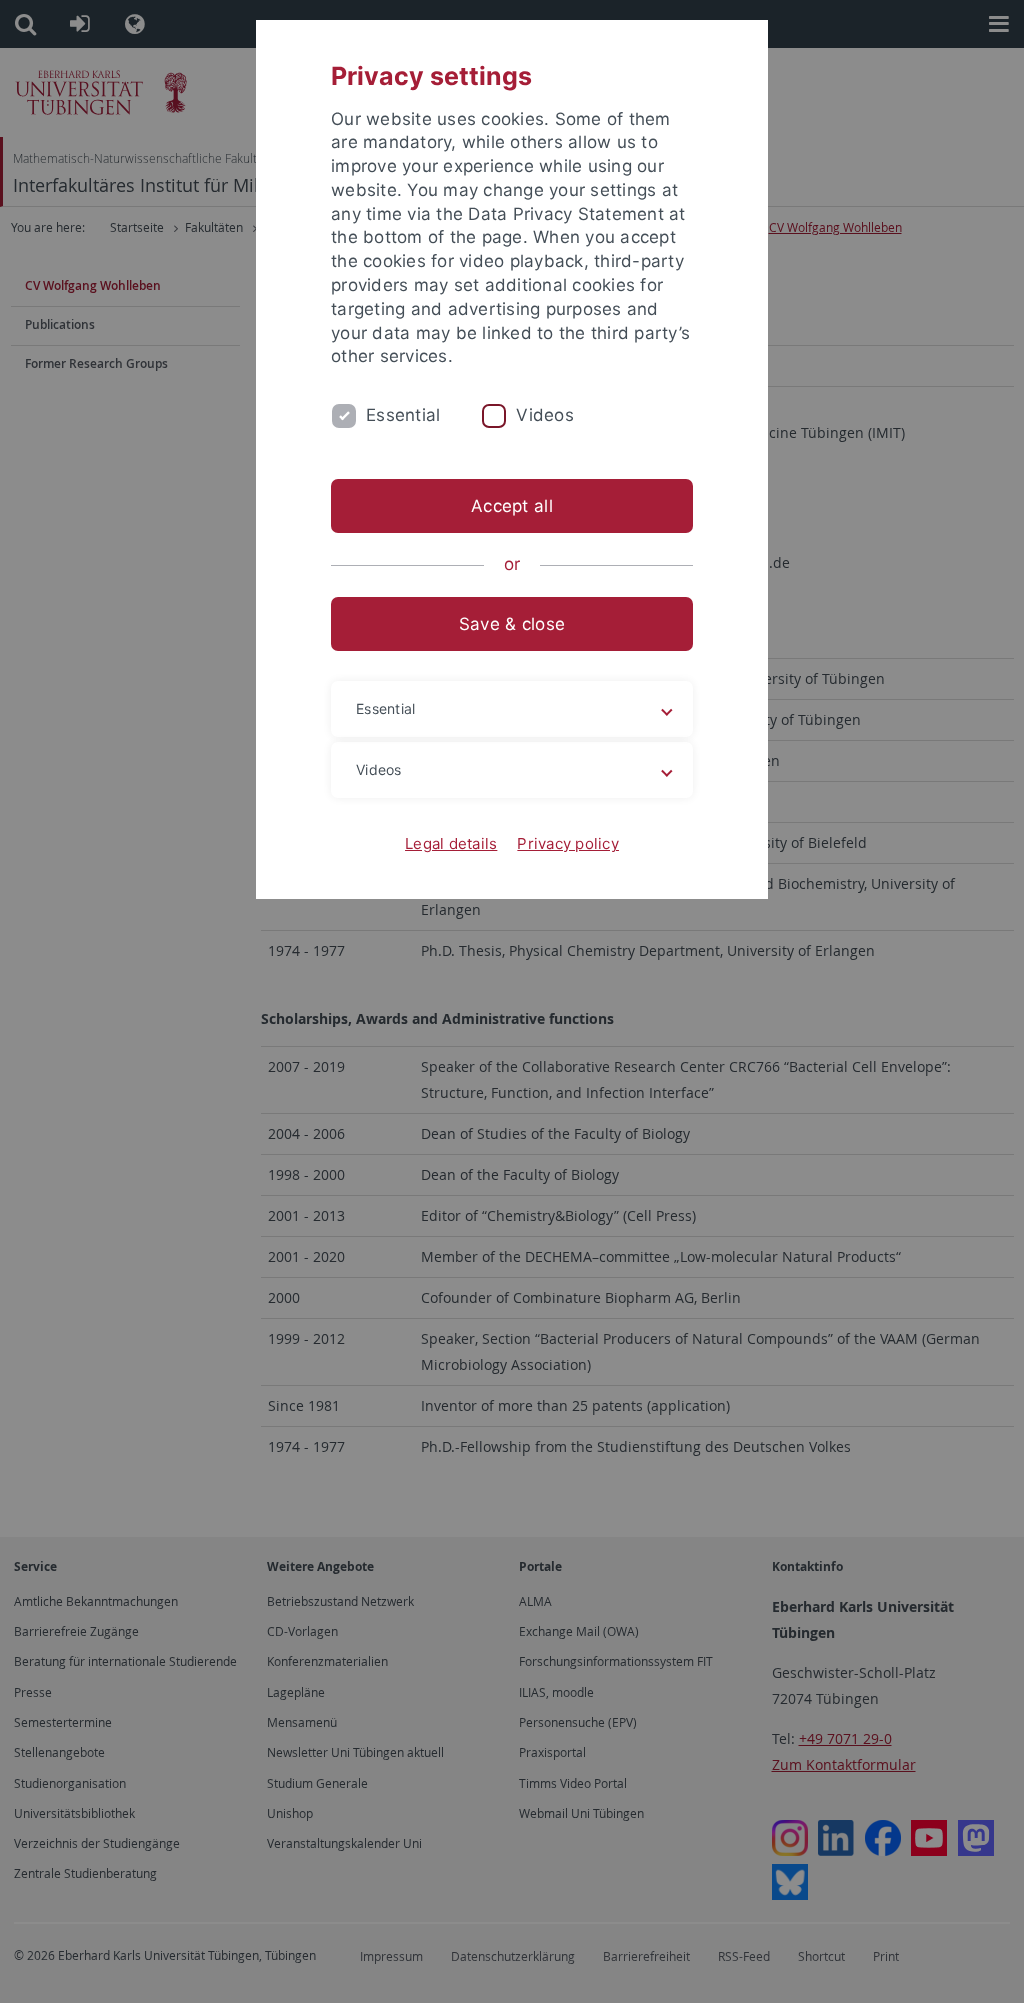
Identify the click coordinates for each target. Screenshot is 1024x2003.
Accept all (512, 506)
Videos (545, 415)
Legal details (451, 843)
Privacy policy (568, 843)
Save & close (512, 624)
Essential (403, 415)
